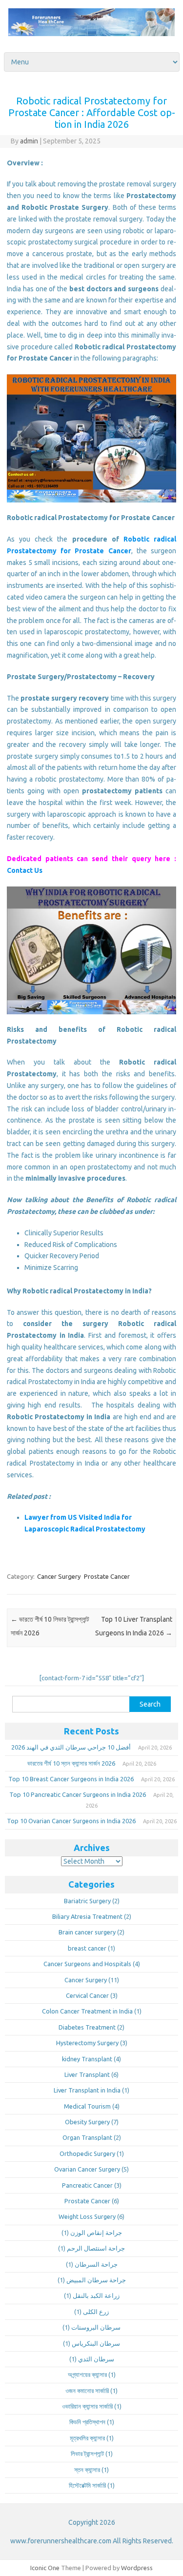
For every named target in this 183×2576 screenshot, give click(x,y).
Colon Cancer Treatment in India (87, 2011)
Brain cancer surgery (87, 1932)
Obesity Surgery (87, 2122)
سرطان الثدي (96, 2359)
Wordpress (137, 2568)
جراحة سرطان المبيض (96, 2280)
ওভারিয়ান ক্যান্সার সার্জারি (87, 2406)
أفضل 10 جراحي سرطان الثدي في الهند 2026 (71, 1747)
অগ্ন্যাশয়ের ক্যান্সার (87, 2375)
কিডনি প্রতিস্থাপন (87, 2422)
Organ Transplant (87, 2137)
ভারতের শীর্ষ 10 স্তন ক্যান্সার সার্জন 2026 (71, 1763)
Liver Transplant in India (87, 2090)
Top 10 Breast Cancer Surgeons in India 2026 (71, 1779)
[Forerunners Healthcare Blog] (91, 34)
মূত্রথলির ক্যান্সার (87, 2438)
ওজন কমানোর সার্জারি (87, 2391)
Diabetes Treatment (87, 2027)
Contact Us (25, 870)
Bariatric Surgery (87, 1901)
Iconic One (45, 2568)
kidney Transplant (87, 2059)
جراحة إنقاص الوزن (96, 2233)
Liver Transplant (87, 2074)
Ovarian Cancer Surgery (87, 2169)
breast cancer (87, 1948)
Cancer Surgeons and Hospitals (87, 1964)
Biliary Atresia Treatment (87, 1916)
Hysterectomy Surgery (87, 2043)
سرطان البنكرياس (96, 2343)
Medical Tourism (87, 2106)
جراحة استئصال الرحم (96, 2248)
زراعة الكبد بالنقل (96, 2295)
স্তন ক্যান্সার (87, 2470)
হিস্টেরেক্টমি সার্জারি (87, 2485)
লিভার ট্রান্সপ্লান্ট (87, 2454)
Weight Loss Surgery (87, 2216)
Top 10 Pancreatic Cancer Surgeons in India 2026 (78, 1794)
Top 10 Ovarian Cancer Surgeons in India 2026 (71, 1821)
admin (29, 141)
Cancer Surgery (59, 1576)
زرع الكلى (96, 2312)
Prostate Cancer (107, 1576)
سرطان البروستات (96, 2327)
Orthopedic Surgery (87, 2153)
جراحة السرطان (96, 2264)
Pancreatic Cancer (87, 2185)
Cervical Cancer (87, 1995)
